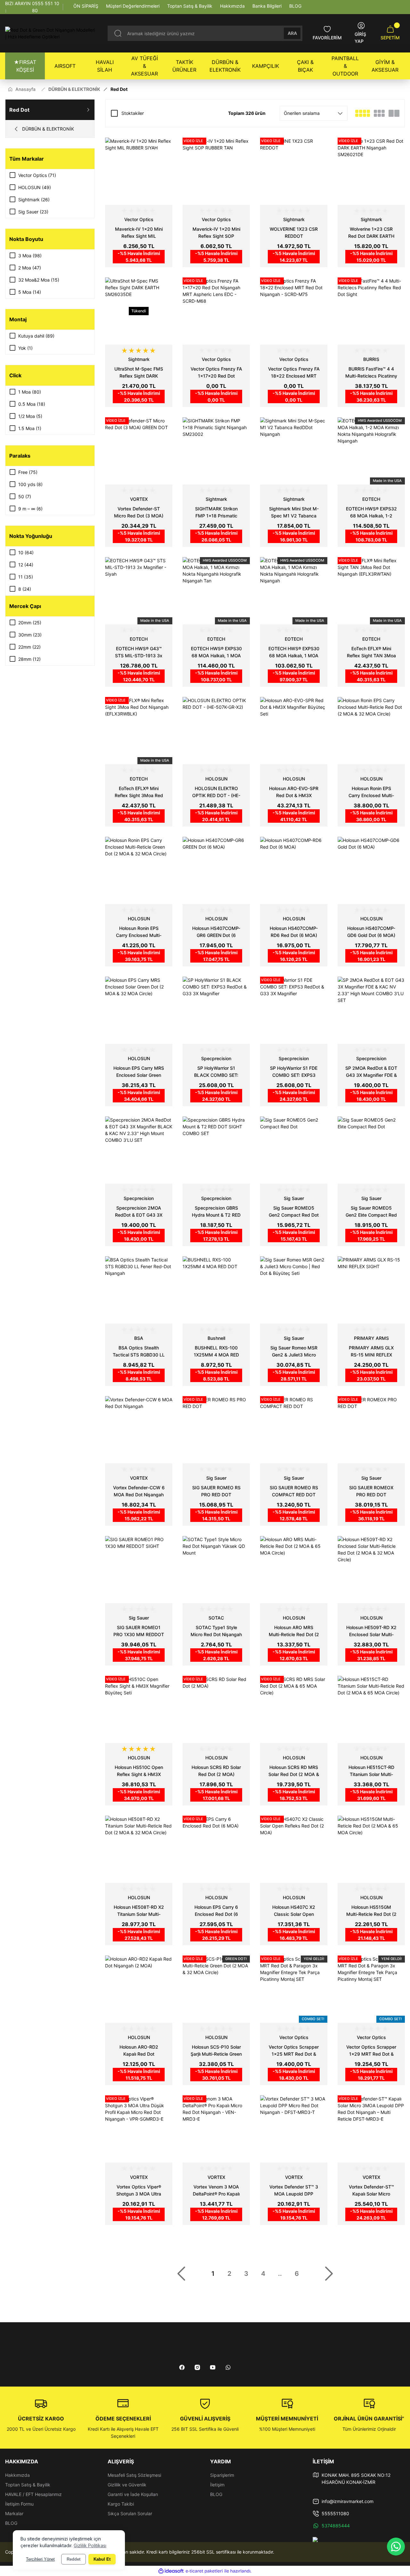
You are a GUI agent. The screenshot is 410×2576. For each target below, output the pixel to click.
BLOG (11, 2523)
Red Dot (119, 89)
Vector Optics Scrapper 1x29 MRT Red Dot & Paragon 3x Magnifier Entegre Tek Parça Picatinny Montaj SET (371, 2051)
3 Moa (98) (30, 256)
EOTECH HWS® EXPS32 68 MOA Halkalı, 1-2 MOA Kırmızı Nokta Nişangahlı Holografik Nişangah (371, 513)
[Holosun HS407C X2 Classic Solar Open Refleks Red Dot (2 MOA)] (294, 1849)
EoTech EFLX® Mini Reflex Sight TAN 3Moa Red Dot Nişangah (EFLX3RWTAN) (371, 652)
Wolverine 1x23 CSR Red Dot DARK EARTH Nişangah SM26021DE (371, 233)
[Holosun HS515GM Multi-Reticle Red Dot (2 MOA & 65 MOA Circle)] (371, 1849)
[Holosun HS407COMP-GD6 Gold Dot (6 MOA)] (371, 870)
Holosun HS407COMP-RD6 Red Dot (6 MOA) (294, 932)
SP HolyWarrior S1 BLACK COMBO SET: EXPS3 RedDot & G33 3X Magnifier (216, 1072)
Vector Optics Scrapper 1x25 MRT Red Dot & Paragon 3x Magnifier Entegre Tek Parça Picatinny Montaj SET (294, 2051)
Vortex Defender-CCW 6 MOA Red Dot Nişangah (139, 1491)
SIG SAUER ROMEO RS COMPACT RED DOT (294, 1491)
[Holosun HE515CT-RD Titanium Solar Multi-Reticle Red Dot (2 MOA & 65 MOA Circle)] (371, 1709)
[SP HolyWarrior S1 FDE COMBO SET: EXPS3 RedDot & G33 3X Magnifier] (294, 1010)
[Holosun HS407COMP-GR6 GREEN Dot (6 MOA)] (216, 870)
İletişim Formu (19, 2504)
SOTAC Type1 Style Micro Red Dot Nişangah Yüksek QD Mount (216, 1631)
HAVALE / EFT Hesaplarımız (33, 2494)
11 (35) (26, 577)
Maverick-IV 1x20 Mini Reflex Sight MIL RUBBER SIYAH (139, 233)
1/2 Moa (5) (30, 416)
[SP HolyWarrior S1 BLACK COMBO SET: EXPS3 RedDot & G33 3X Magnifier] (216, 1010)
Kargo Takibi (121, 2504)
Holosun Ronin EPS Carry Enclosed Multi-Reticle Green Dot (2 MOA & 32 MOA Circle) (139, 932)
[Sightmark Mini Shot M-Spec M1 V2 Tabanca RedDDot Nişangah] (294, 451)
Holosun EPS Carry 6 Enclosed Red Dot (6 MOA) (216, 1911)
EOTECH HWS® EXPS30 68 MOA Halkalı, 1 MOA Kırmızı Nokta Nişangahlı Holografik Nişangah (294, 652)
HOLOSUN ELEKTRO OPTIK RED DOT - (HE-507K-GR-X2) (216, 792)
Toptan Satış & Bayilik (28, 2485)
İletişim (217, 2485)
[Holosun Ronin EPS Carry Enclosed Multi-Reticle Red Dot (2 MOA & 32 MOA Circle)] (371, 731)
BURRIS (371, 359)
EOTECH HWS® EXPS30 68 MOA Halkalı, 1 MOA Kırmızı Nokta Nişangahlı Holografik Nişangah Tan (216, 652)
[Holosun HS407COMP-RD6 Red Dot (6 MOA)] (294, 870)
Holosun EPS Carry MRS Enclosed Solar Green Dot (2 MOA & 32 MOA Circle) (139, 1072)
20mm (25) (30, 623)
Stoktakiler (133, 113)
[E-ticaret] (204, 2571)
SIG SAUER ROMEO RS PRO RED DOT (216, 1491)
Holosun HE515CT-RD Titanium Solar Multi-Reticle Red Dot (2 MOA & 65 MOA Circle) (371, 1771)
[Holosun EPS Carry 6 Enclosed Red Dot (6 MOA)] (216, 1849)
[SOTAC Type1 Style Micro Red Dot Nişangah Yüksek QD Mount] (216, 1570)
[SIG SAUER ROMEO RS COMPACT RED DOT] (294, 1430)
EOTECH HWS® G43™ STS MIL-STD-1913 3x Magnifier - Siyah (139, 652)
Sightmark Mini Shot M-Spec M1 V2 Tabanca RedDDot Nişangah (294, 513)
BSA (139, 1338)
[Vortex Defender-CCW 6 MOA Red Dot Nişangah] (139, 1430)
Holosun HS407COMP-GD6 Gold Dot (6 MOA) (371, 932)
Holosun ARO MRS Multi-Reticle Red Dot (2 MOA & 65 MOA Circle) (294, 1631)
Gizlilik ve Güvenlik (127, 2485)
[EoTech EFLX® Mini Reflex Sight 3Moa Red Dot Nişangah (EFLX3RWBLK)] (139, 731)
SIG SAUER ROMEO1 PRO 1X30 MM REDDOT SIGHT (139, 1631)
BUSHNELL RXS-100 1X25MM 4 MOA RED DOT (216, 1352)
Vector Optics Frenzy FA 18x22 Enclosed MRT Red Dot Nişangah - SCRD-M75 (294, 373)
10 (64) (26, 552)
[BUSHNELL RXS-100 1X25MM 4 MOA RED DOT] (216, 1290)
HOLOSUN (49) (35, 187)
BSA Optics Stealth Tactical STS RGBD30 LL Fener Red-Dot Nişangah (139, 1352)
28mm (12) (29, 659)
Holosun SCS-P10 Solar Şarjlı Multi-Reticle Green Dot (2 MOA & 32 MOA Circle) (216, 2051)
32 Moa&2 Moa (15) (39, 280)
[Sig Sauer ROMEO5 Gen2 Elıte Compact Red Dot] (371, 1150)
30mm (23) (30, 635)
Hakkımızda (17, 2475)
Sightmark (294, 219)
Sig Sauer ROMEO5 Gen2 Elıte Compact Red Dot (371, 1212)
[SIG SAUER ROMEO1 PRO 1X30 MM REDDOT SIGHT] (139, 1570)
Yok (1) (25, 348)
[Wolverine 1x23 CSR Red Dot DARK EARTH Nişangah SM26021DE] (371, 171)
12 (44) (26, 565)
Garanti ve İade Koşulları (133, 2494)
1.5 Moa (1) (30, 428)
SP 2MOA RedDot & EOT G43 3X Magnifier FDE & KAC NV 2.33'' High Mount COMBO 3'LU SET (371, 1072)
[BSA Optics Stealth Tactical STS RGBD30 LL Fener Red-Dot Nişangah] (139, 1290)
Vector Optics (139, 219)
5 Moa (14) (30, 292)
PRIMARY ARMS (371, 1338)
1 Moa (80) (30, 392)
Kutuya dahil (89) (36, 336)
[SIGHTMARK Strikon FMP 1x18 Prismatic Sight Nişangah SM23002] (216, 451)
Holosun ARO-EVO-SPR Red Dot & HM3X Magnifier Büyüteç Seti (294, 792)
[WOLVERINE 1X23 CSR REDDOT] (294, 171)
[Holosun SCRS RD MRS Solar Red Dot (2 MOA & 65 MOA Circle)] (294, 1709)
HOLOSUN (216, 779)
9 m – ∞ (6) (30, 509)
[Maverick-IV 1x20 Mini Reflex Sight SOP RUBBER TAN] (216, 171)
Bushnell (216, 1338)
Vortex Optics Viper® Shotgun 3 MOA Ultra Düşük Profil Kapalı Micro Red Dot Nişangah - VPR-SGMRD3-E (139, 2191)
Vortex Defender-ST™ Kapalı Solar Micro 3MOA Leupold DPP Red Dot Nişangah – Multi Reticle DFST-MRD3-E (371, 2191)
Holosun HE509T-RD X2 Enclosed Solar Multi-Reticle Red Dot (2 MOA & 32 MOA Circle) (371, 1631)
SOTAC (216, 1618)
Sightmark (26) (34, 200)
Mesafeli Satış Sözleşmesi (134, 2475)
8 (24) (25, 589)
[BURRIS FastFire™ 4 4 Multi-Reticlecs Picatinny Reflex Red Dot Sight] (371, 311)
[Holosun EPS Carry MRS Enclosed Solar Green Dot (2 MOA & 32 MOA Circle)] (139, 1010)
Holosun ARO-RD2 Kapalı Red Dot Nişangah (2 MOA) (139, 2051)
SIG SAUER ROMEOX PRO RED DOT (371, 1491)
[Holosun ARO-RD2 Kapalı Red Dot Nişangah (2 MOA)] (139, 1989)
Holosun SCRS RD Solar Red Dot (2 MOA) (216, 1771)
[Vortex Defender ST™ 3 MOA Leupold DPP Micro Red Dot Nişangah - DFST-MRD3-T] (294, 2129)
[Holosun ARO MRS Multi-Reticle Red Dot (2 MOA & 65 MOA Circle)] (294, 1570)
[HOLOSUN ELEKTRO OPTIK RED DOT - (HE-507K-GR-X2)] (216, 731)
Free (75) (28, 472)
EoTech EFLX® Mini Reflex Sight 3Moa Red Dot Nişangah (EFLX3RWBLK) (139, 792)
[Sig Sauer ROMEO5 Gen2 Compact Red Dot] (294, 1150)
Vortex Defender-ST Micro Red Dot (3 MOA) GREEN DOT (139, 513)
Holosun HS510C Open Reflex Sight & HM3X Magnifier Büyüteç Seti (139, 1771)
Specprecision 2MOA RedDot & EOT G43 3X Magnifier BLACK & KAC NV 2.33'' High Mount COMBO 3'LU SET (139, 1212)
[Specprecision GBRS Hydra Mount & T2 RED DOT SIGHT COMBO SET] (216, 1150)
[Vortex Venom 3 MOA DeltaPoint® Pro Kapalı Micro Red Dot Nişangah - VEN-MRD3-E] (216, 2129)
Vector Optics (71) (37, 175)
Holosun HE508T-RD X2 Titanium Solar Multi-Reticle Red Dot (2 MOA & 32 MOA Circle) (139, 1911)
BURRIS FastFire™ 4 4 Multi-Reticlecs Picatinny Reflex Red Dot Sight (371, 373)
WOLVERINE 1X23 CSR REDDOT (294, 232)
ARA (292, 33)
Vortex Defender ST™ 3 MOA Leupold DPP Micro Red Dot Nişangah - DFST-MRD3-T (294, 2191)
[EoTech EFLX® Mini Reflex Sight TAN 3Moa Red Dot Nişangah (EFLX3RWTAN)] (371, 591)
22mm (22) (29, 647)
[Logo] (51, 33)
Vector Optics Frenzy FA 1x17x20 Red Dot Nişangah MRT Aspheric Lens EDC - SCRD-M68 (216, 373)
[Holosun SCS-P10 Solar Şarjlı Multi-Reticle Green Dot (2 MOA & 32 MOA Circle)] (216, 1989)
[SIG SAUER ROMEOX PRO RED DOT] (371, 1430)
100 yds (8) (30, 484)
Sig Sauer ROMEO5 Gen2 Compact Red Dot (294, 1211)
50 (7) (25, 496)
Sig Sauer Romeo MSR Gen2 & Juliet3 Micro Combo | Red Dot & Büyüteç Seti (294, 1352)
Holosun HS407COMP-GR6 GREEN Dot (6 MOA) (216, 932)
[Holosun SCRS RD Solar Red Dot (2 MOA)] (216, 1709)
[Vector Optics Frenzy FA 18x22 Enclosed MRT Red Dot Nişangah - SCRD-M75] (294, 311)
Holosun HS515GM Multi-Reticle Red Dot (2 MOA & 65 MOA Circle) (371, 1911)
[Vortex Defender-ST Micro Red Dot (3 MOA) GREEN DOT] (139, 451)
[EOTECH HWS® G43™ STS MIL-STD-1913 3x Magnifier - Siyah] (139, 591)
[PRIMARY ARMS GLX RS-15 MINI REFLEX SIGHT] (371, 1290)
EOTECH (371, 499)
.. (280, 2274)
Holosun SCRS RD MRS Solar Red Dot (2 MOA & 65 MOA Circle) (294, 1771)
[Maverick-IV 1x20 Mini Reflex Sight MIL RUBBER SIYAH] (139, 171)
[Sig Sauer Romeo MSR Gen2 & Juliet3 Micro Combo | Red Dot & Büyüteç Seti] (294, 1290)
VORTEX (139, 499)
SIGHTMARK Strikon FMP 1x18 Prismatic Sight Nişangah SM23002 (216, 513)
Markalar (14, 2513)
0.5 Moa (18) (32, 404)
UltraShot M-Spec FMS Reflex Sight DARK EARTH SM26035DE (139, 373)
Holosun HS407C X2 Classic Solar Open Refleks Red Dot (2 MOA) (294, 1911)
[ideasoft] (171, 2571)
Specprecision (216, 1058)
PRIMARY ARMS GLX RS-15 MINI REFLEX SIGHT (371, 1352)
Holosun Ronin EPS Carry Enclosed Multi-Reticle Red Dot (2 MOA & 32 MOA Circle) (371, 792)
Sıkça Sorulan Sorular (130, 2513)
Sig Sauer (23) (33, 212)
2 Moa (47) (30, 268)
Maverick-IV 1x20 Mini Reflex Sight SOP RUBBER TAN (216, 233)
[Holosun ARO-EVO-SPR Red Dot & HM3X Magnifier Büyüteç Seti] (294, 731)
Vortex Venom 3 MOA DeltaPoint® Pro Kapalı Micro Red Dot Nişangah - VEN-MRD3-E (216, 2191)
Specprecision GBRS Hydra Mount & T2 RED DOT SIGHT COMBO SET (216, 1212)
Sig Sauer (294, 1198)
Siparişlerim (222, 2475)
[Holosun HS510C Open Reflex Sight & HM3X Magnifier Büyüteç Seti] (139, 1709)
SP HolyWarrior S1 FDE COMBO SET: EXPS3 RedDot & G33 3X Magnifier (294, 1072)
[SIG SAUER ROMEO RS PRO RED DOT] (216, 1430)
